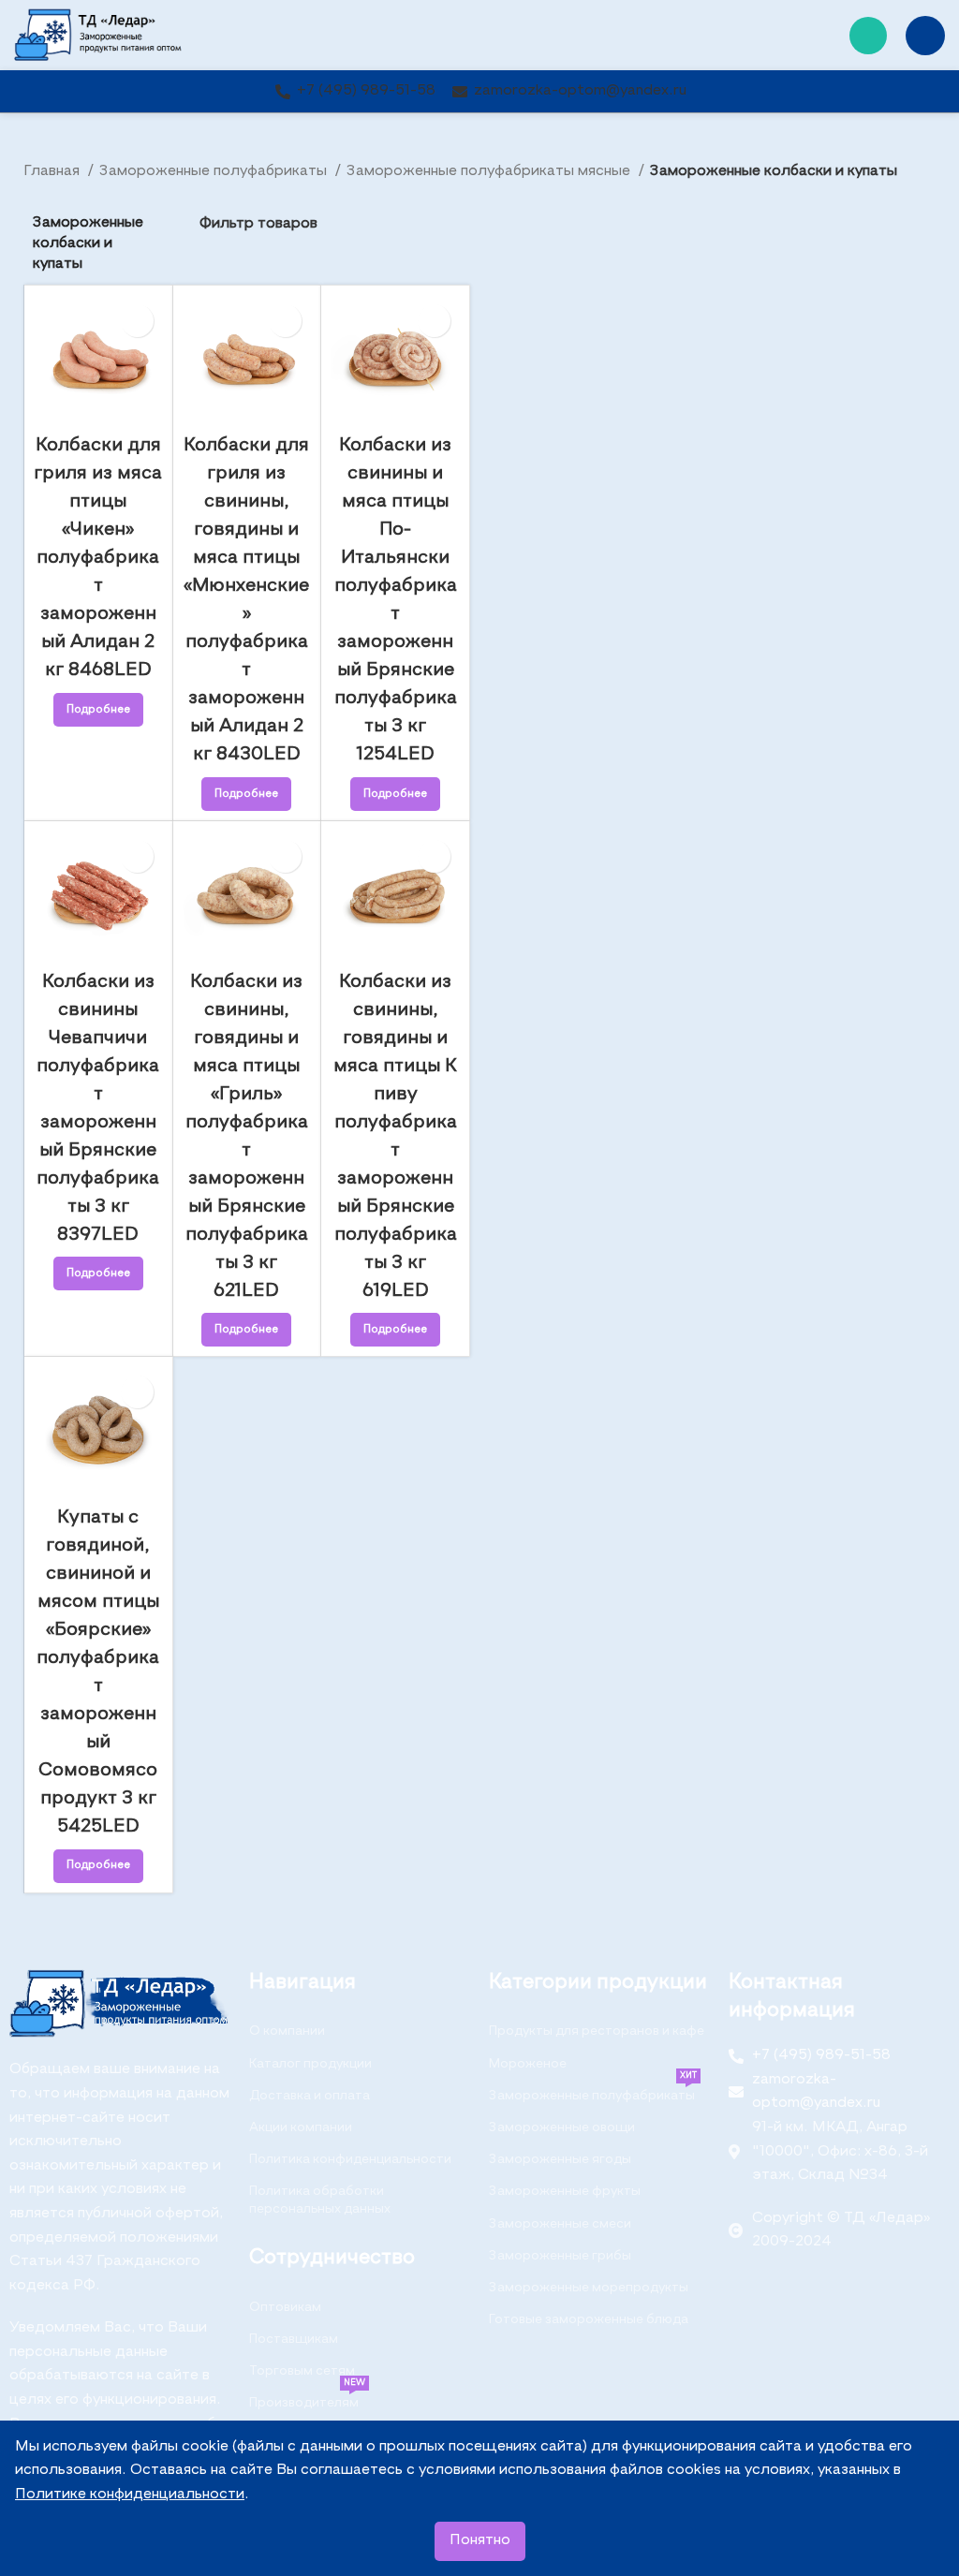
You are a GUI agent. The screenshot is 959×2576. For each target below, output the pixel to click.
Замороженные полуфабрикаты (215, 171)
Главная (53, 171)
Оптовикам (285, 2307)
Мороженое (528, 2064)
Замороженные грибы (560, 2256)
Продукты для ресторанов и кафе (597, 2031)
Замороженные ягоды (560, 2159)
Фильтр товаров (258, 224)
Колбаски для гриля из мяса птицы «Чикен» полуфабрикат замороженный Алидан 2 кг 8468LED (98, 558)
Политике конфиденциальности (130, 2495)
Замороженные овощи (562, 2127)
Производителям (307, 2398)
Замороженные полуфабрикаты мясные (490, 171)
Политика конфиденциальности (350, 2159)
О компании (287, 2031)
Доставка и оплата (310, 2096)
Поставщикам (294, 2339)
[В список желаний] (137, 321)
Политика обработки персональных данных (320, 2200)
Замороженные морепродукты (589, 2288)
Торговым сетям (302, 2371)
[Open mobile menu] (925, 36)
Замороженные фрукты (565, 2191)
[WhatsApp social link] (868, 36)
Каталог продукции (310, 2064)
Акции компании (301, 2127)
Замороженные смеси (560, 2224)
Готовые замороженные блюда (589, 2319)
